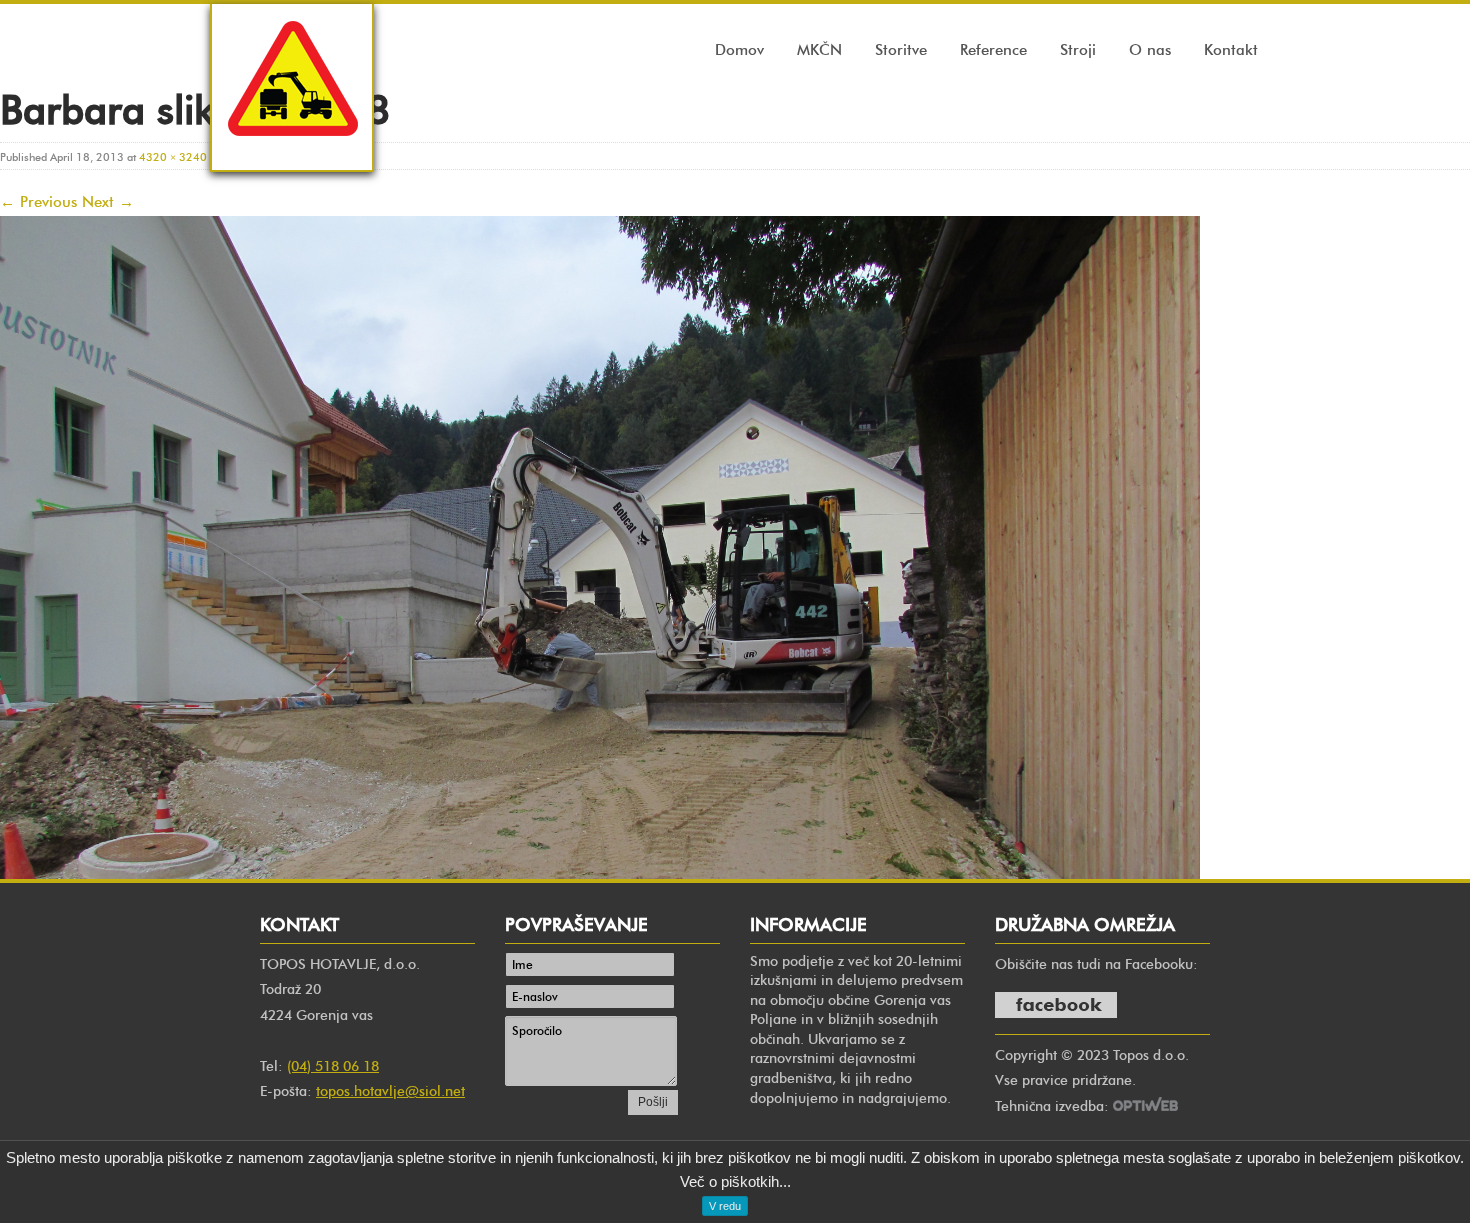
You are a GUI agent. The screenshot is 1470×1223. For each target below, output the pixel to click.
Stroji (1078, 50)
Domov (739, 50)
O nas (1150, 50)
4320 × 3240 (173, 157)
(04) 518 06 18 (333, 1066)
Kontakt (1231, 50)
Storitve (901, 50)
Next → (108, 202)
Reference (993, 50)
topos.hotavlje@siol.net (390, 1091)
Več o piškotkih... (735, 1181)
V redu (725, 1206)
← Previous (38, 202)
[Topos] (292, 154)
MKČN (819, 50)
